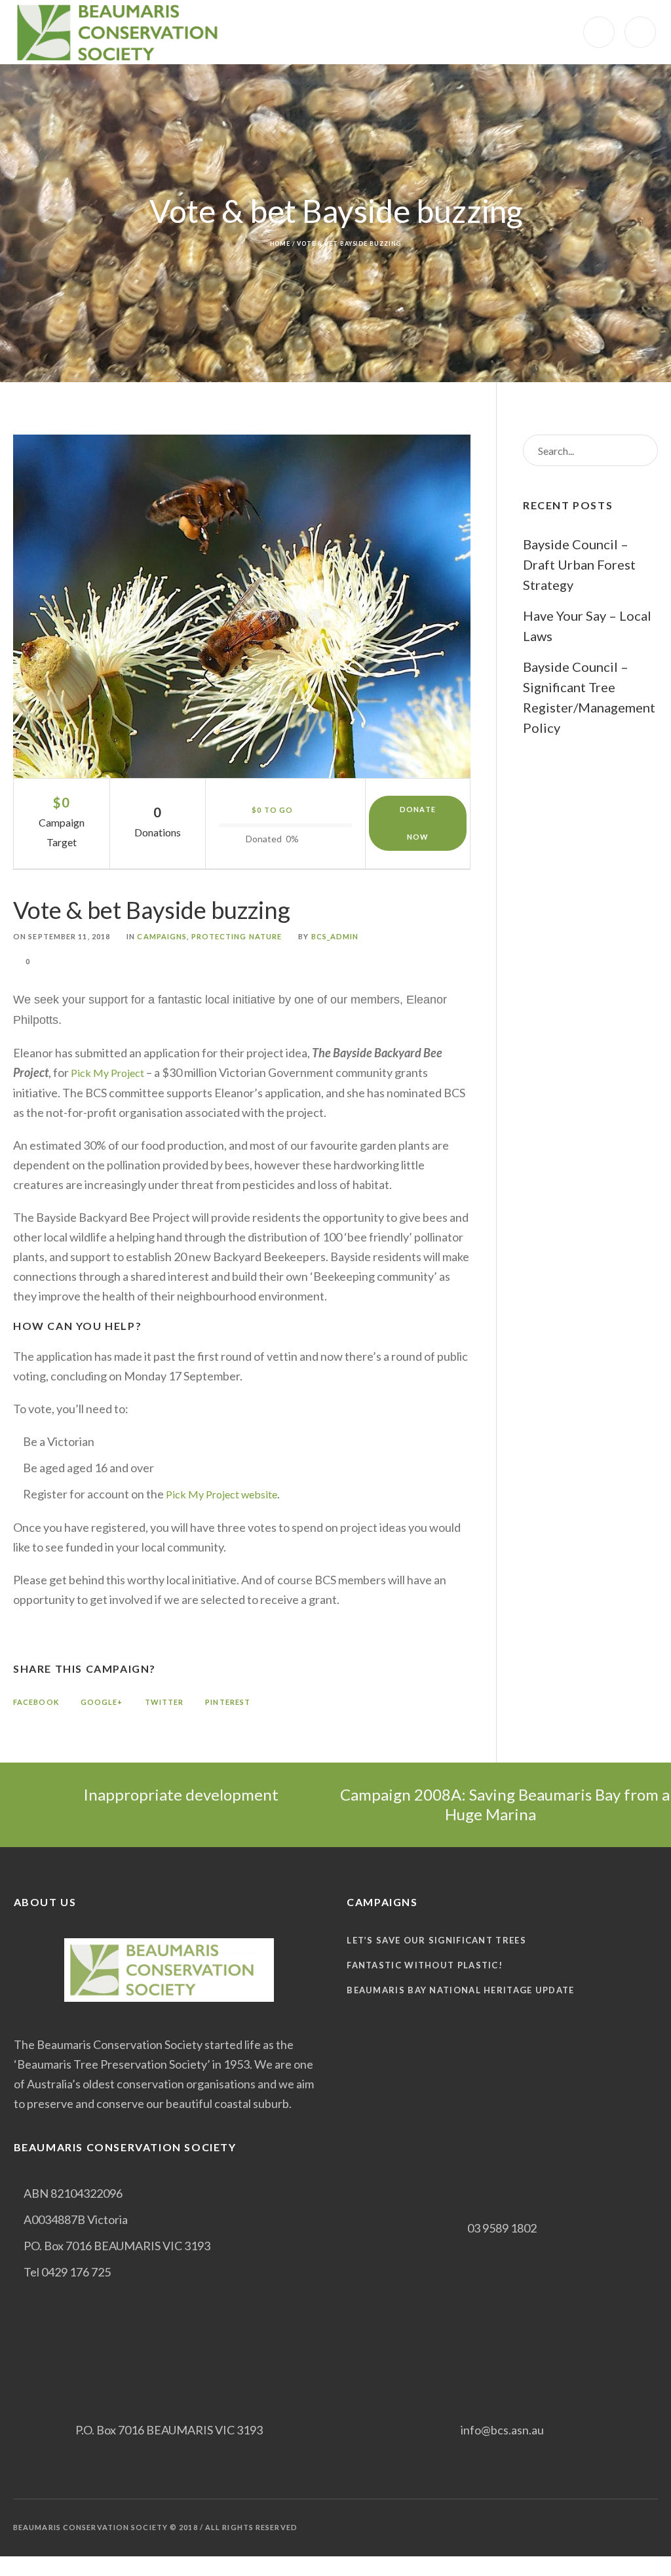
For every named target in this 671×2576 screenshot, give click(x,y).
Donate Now (418, 823)
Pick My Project (107, 1073)
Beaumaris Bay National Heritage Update (460, 1990)
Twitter (164, 1702)
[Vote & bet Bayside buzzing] (242, 606)
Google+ (102, 1702)
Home (280, 244)
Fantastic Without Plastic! (425, 1965)
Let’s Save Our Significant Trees (436, 1940)
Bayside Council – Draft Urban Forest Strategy (579, 564)
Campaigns (162, 936)
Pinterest (228, 1702)
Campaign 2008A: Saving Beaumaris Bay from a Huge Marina (503, 1804)
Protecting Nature (237, 936)
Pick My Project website (221, 1494)
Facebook (36, 1702)
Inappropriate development (181, 1794)
